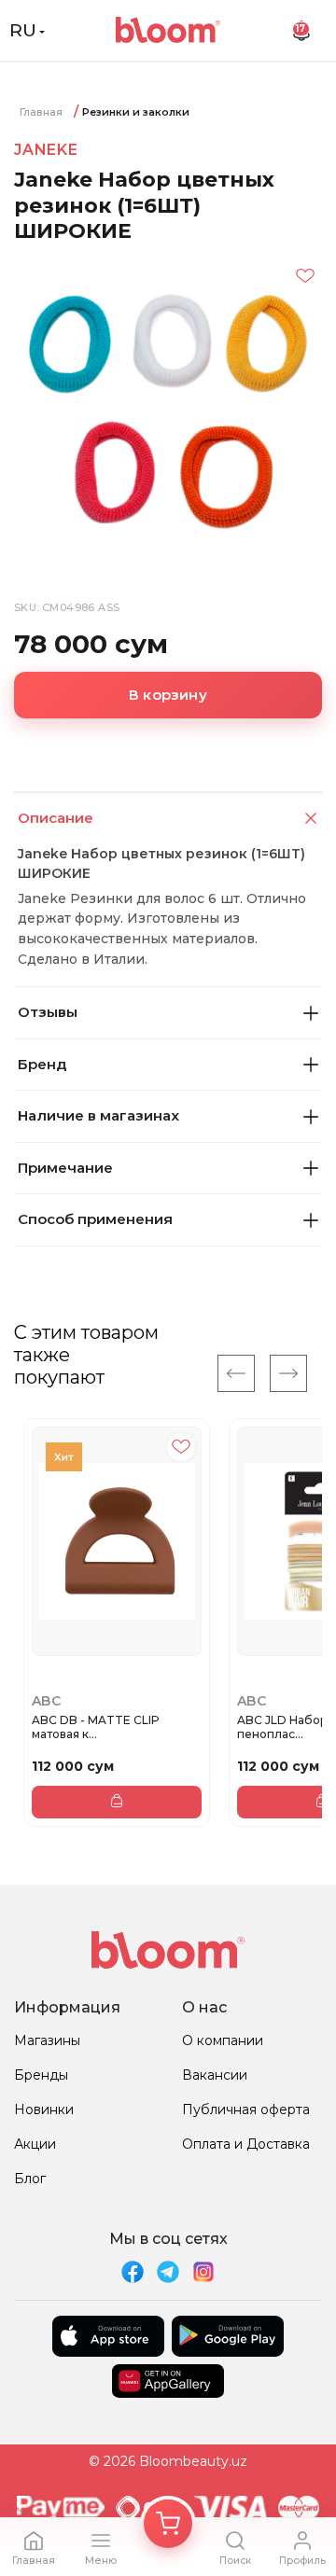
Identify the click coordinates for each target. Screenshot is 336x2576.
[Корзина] (168, 2524)
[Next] (288, 1373)
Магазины (47, 2040)
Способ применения (95, 1219)
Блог (30, 2179)
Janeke (46, 150)
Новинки (44, 2110)
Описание (56, 818)
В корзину (168, 695)
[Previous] (236, 1373)
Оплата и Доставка (246, 2144)
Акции (35, 2144)
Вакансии (215, 2075)
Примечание (65, 1168)
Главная (41, 112)
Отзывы (48, 1012)
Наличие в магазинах (98, 1115)
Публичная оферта (246, 2110)
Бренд (42, 1064)
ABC (46, 1701)
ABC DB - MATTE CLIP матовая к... (96, 1727)
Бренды (41, 2075)
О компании (223, 2040)
